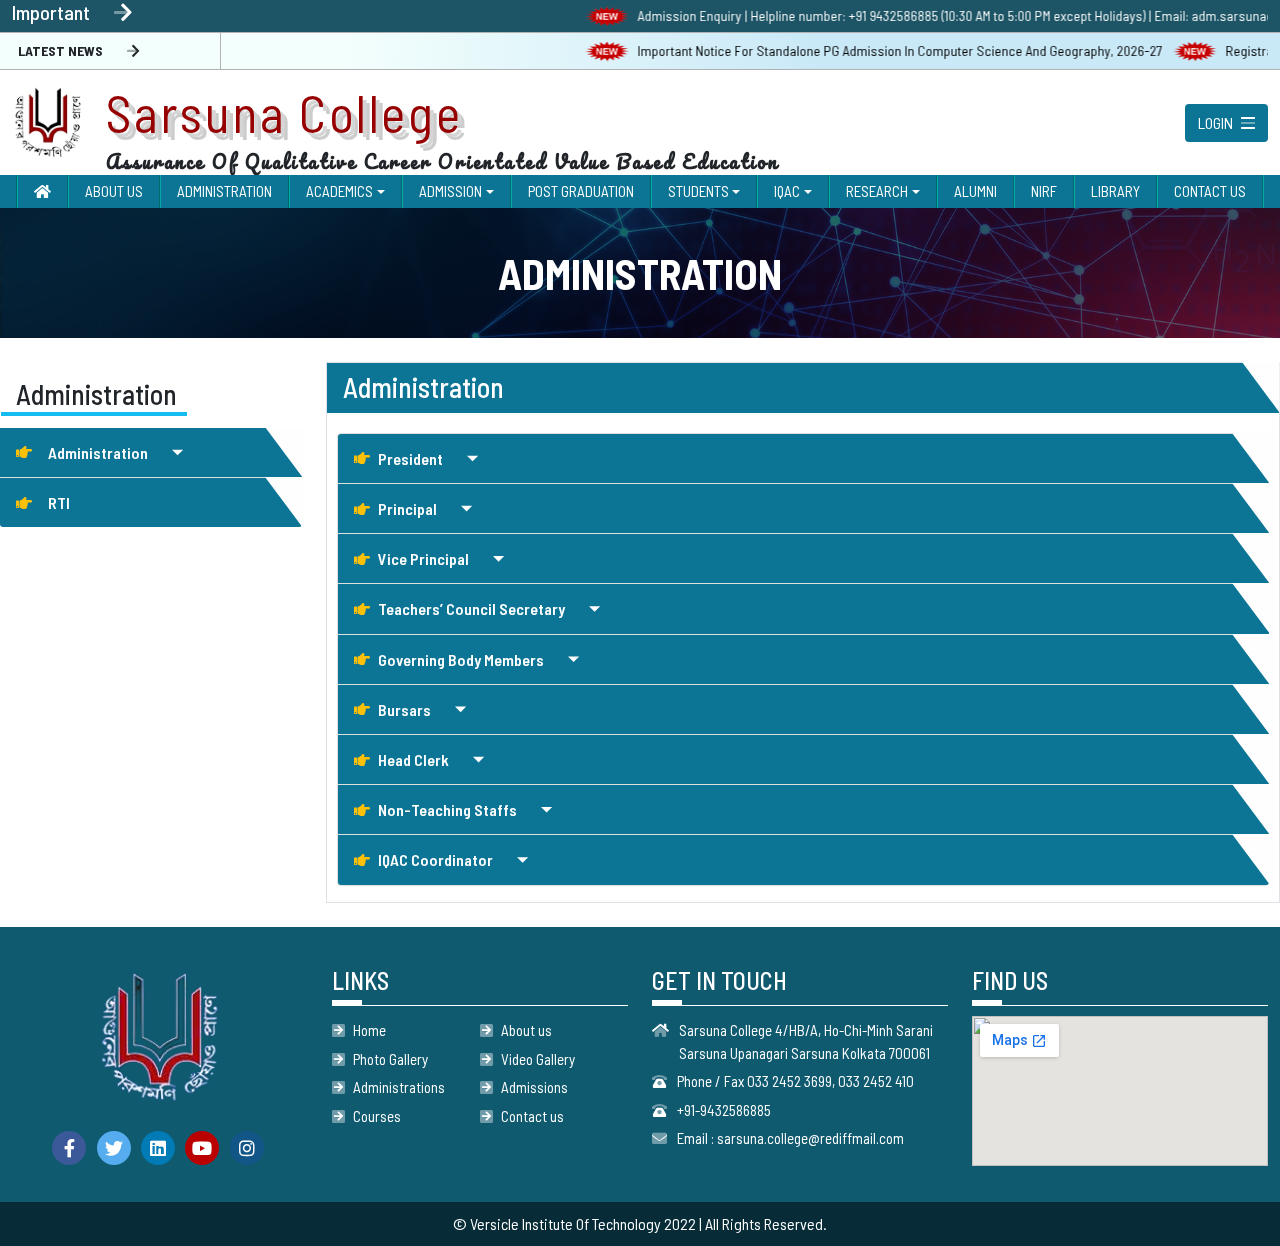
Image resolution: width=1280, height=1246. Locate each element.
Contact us (532, 1116)
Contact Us (1210, 191)
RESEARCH (877, 191)
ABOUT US (114, 191)
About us (526, 1030)
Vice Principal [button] (423, 558)
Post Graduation (581, 191)
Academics (339, 191)
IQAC (787, 191)
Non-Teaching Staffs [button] (447, 809)
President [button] (410, 458)
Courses (377, 1116)
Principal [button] (407, 508)
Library (1115, 191)
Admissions (534, 1087)
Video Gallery (538, 1059)
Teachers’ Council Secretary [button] (471, 608)
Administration (224, 191)
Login (1215, 122)
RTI (59, 502)
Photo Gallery (390, 1059)
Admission (450, 191)
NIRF (1044, 191)
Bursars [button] (404, 709)
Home (369, 1030)
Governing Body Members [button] (461, 659)
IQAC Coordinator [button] (435, 859)
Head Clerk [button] (413, 759)
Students (698, 191)
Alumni (975, 191)
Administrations (399, 1087)
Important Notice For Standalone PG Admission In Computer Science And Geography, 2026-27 (875, 50)
